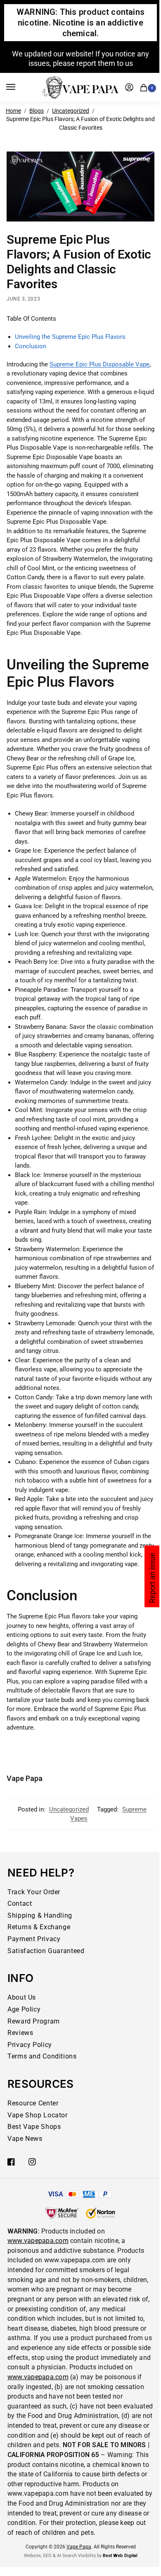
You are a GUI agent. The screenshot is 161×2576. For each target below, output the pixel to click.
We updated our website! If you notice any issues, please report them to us (80, 58)
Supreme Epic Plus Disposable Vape (99, 364)
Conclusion (31, 346)
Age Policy (24, 2009)
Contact (20, 1903)
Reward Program (34, 2021)
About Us (22, 1997)
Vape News (25, 2139)
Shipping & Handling (40, 1915)
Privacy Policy (30, 2045)
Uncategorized (71, 111)
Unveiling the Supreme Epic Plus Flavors (70, 337)
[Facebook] (11, 2162)
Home (13, 111)
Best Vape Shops (34, 2127)
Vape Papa (25, 1778)
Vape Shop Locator (38, 2115)
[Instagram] (32, 2162)
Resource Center (33, 2103)
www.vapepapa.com (38, 2241)
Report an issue (152, 1578)
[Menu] (19, 87)
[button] (145, 87)
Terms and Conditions (42, 2056)
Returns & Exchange (39, 1927)
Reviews (20, 2033)
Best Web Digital (120, 2556)
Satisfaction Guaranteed (46, 1951)
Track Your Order (34, 1892)
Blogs (37, 111)
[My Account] (129, 87)
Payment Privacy (34, 1939)
